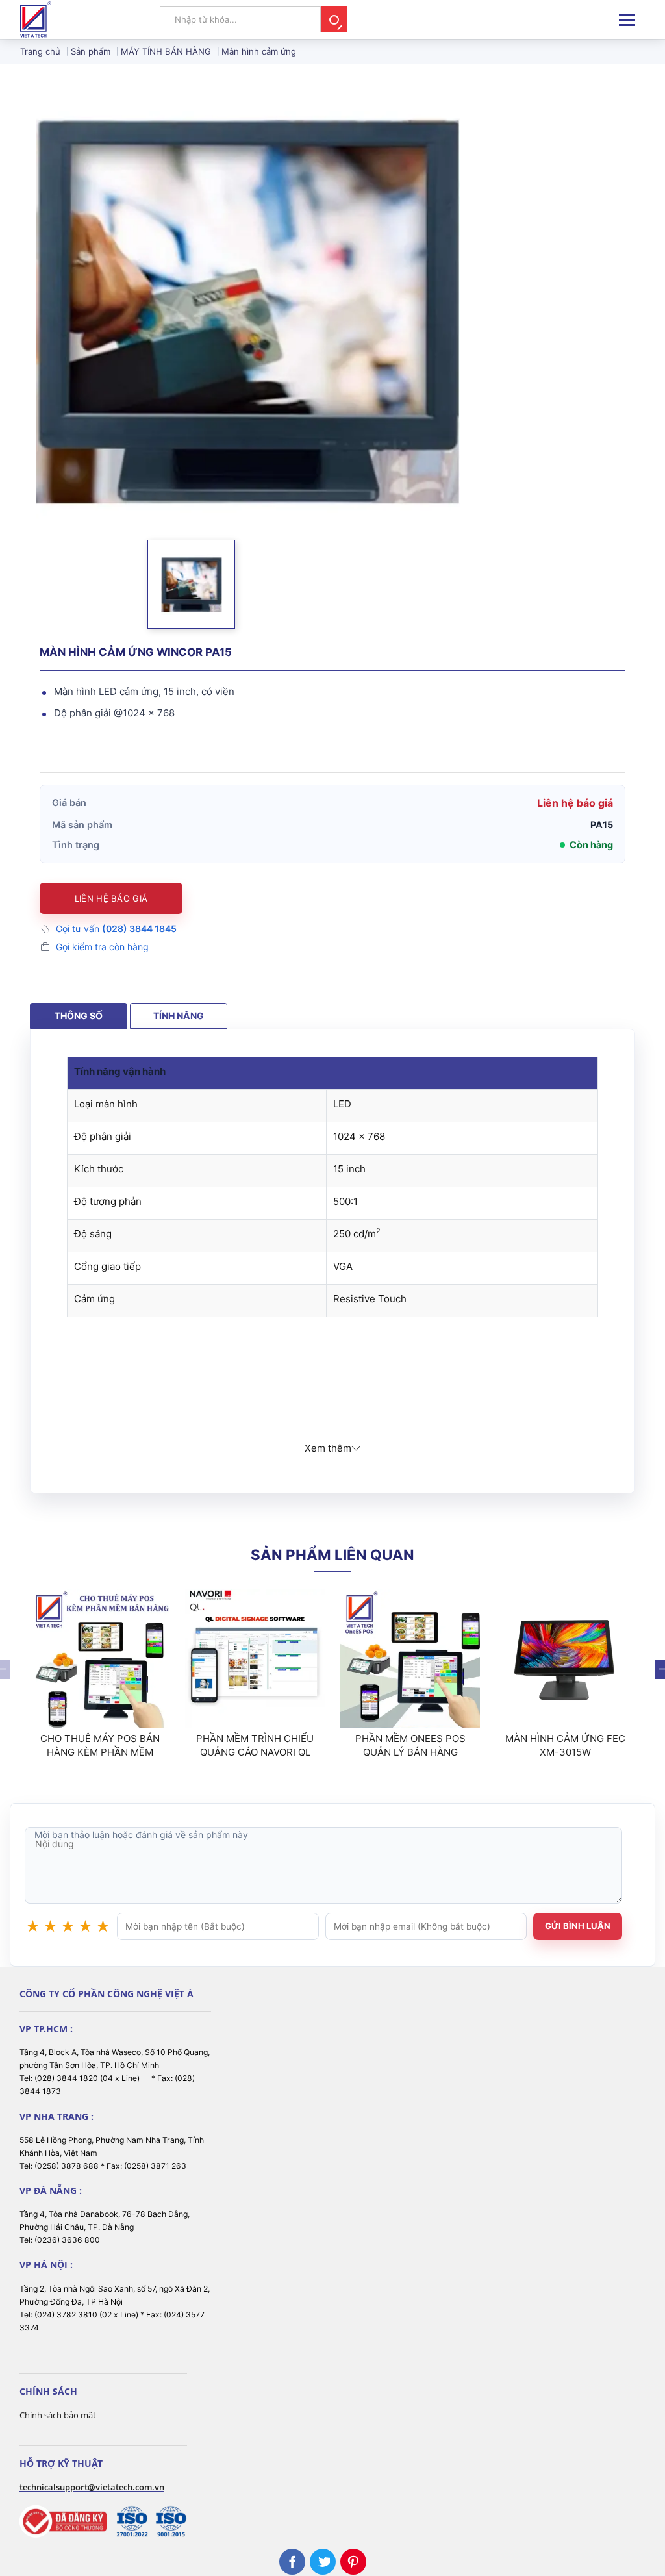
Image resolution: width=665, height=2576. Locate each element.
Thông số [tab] (79, 1016)
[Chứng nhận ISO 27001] (132, 2521)
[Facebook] (292, 2562)
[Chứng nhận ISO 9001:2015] (171, 2521)
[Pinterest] (353, 2562)
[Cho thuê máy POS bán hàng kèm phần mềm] (100, 1659)
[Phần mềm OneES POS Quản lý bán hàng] (410, 1659)
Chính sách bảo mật (58, 2415)
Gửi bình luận (578, 1926)
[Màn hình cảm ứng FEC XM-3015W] (565, 1659)
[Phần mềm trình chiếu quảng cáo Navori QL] (255, 1659)
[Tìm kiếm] (334, 19)
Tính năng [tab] (179, 1016)
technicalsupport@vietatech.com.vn (92, 2487)
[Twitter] (323, 2562)
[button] (191, 584)
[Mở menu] (627, 20)
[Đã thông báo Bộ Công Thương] (63, 2522)
